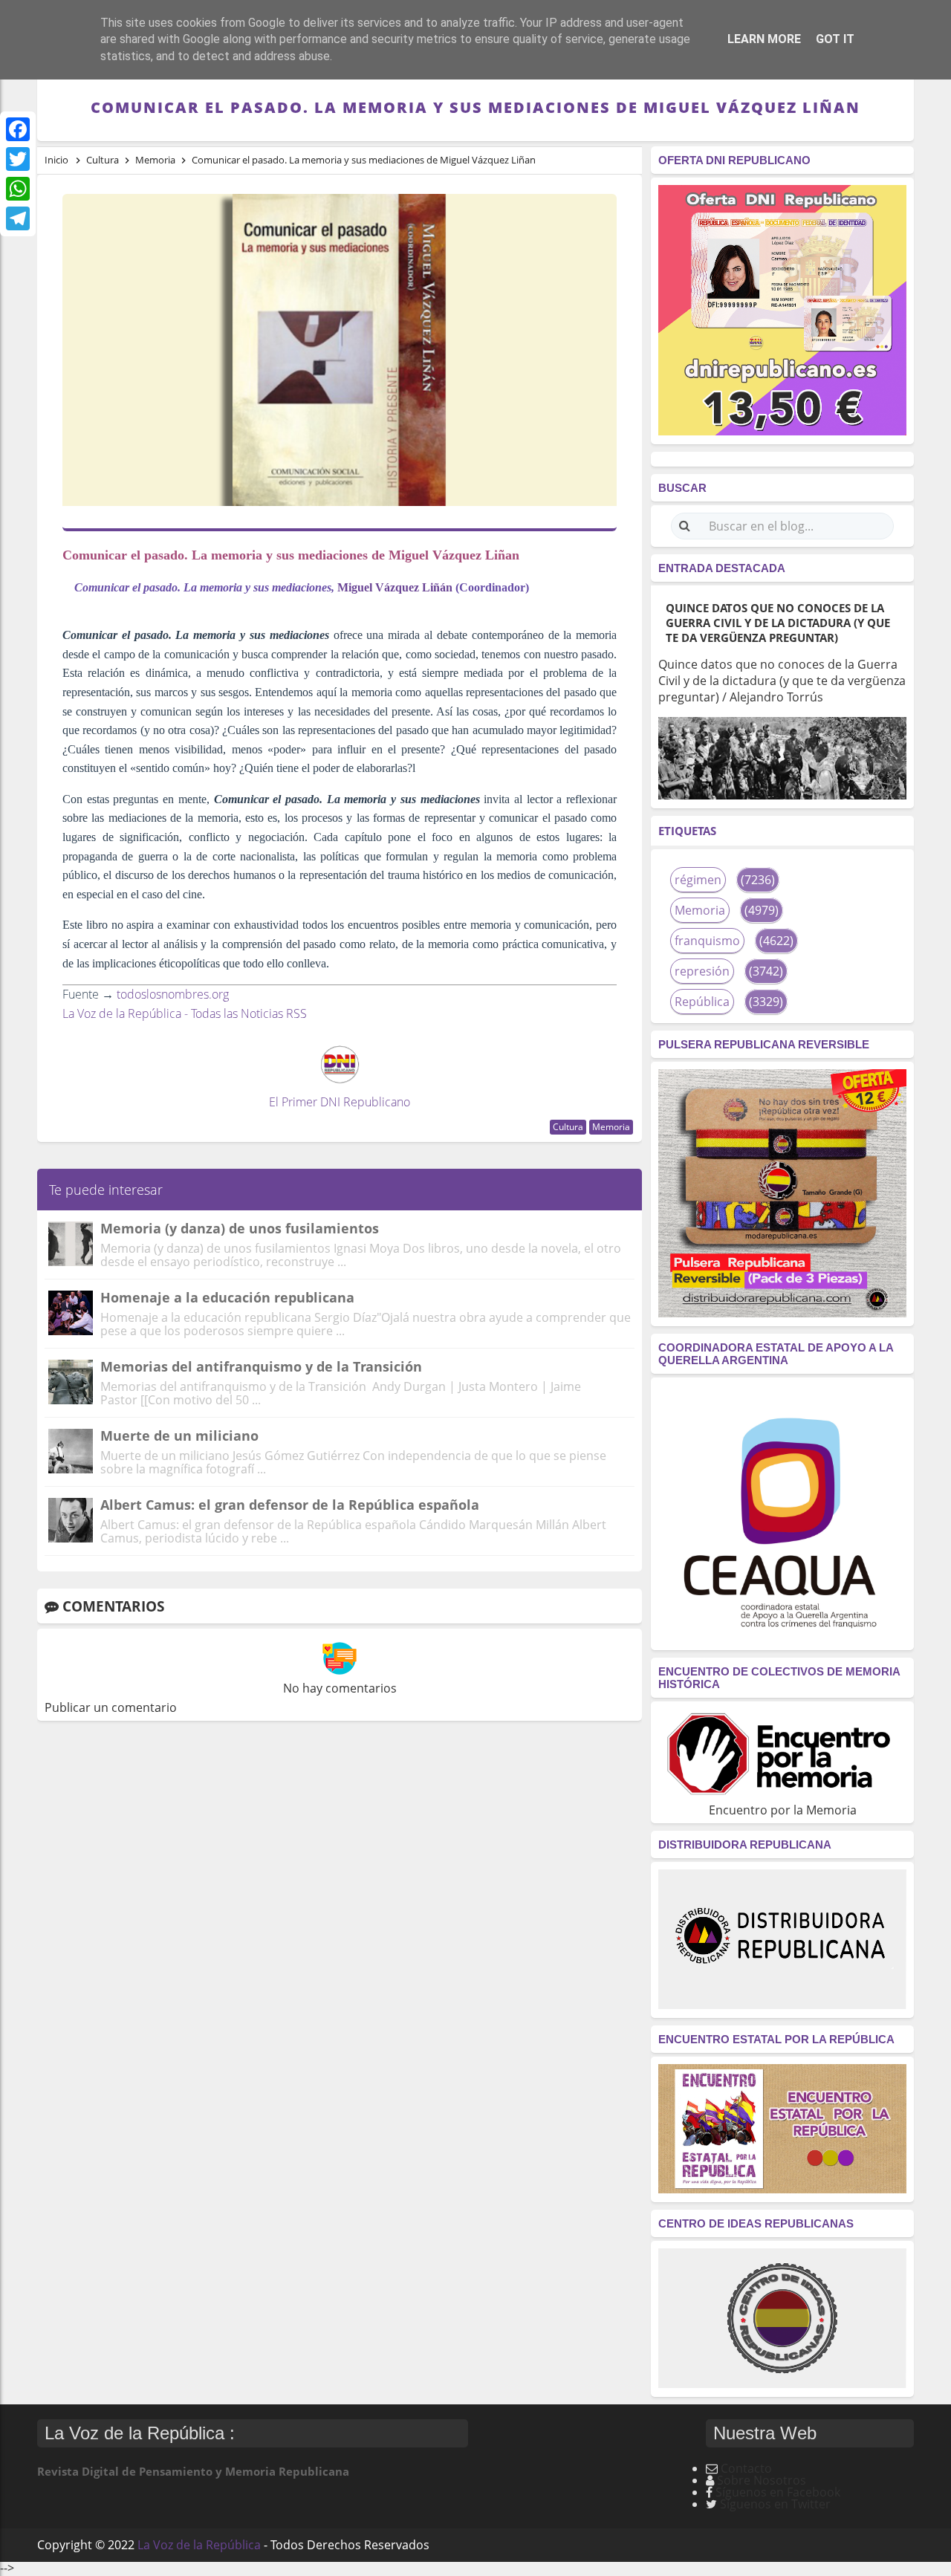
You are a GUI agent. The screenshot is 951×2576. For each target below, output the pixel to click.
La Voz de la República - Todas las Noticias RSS (185, 1013)
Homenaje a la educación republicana (227, 1297)
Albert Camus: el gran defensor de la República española (290, 1505)
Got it (835, 39)
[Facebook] (18, 129)
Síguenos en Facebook (778, 2492)
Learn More (764, 39)
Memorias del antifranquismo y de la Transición (261, 1366)
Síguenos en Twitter (775, 2504)
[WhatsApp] (18, 189)
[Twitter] (18, 159)
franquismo (707, 941)
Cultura (568, 1127)
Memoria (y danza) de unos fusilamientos (240, 1228)
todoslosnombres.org (173, 994)
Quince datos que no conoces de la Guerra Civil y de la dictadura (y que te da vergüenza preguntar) (778, 623)
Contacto (746, 2468)
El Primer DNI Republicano (340, 1102)
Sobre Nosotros (762, 2480)
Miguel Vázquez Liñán (395, 587)
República (702, 1002)
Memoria (611, 1127)
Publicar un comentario (111, 1707)
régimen (698, 880)
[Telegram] (18, 218)
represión (702, 971)
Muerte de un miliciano (179, 1435)
